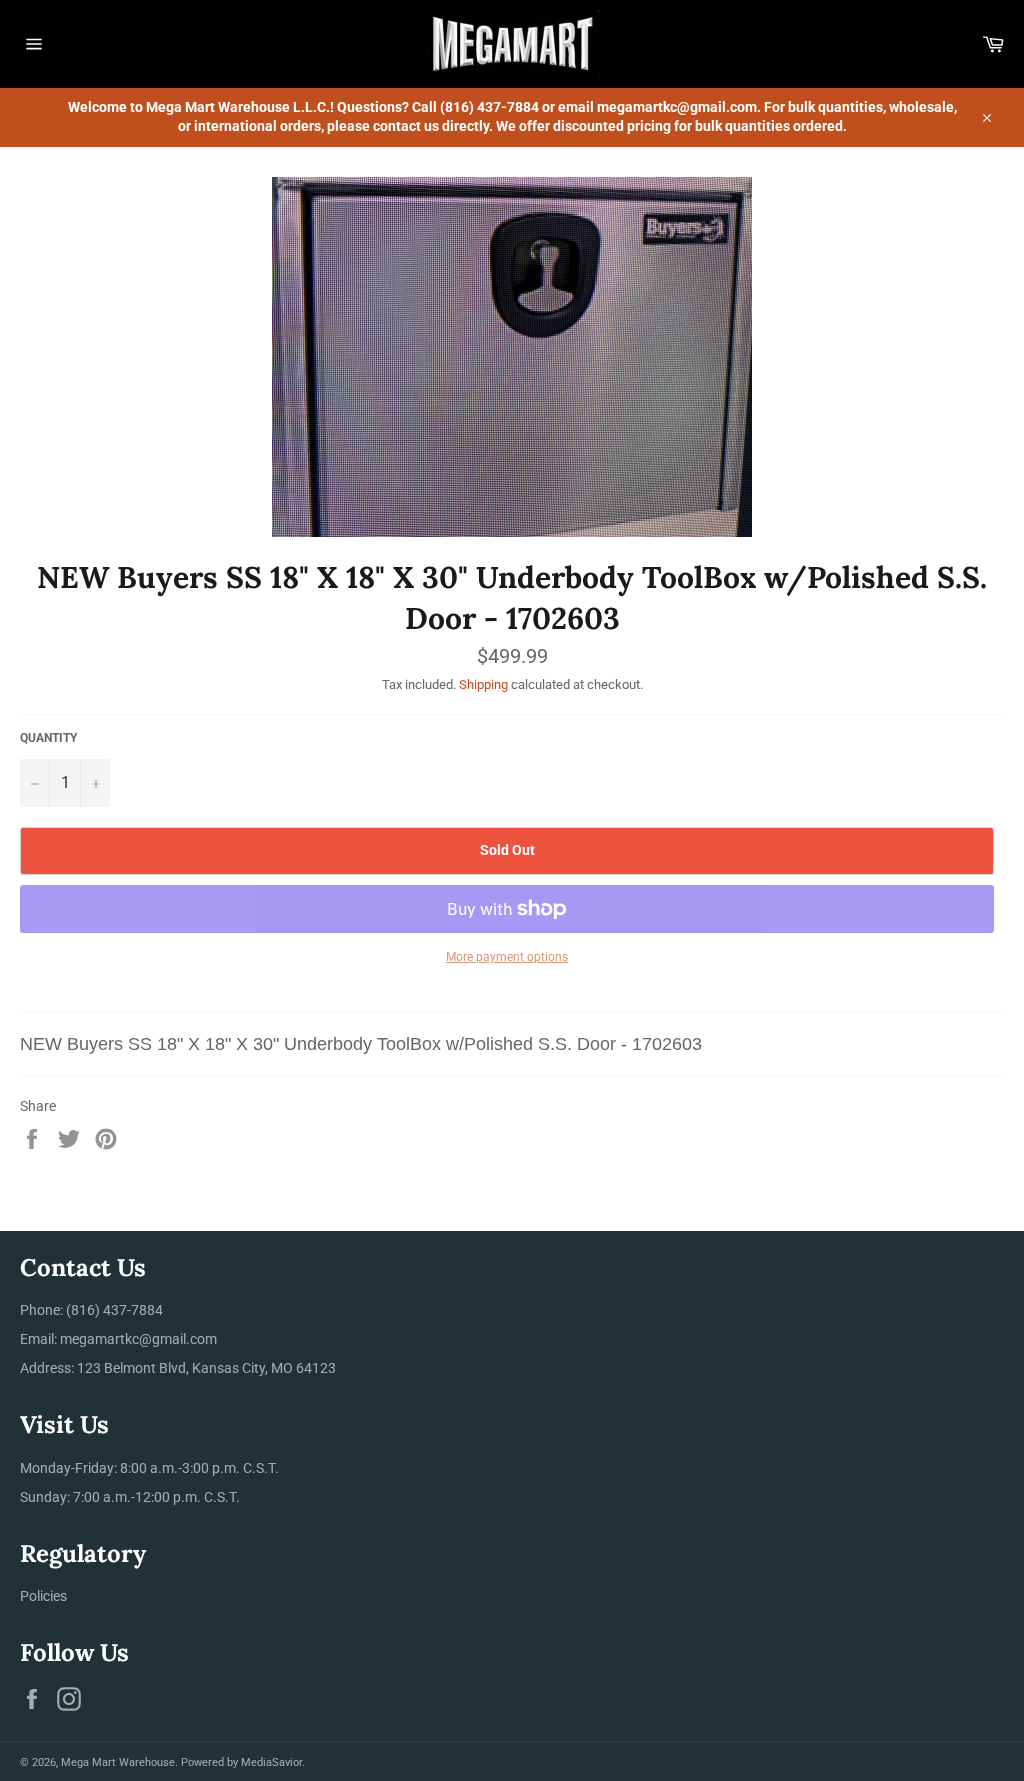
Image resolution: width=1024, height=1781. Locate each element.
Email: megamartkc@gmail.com (118, 1339)
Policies (43, 1596)
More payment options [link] (507, 957)
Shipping (483, 684)
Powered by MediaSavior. (243, 1762)
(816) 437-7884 (114, 1310)
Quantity (48, 738)
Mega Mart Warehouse (118, 1762)
